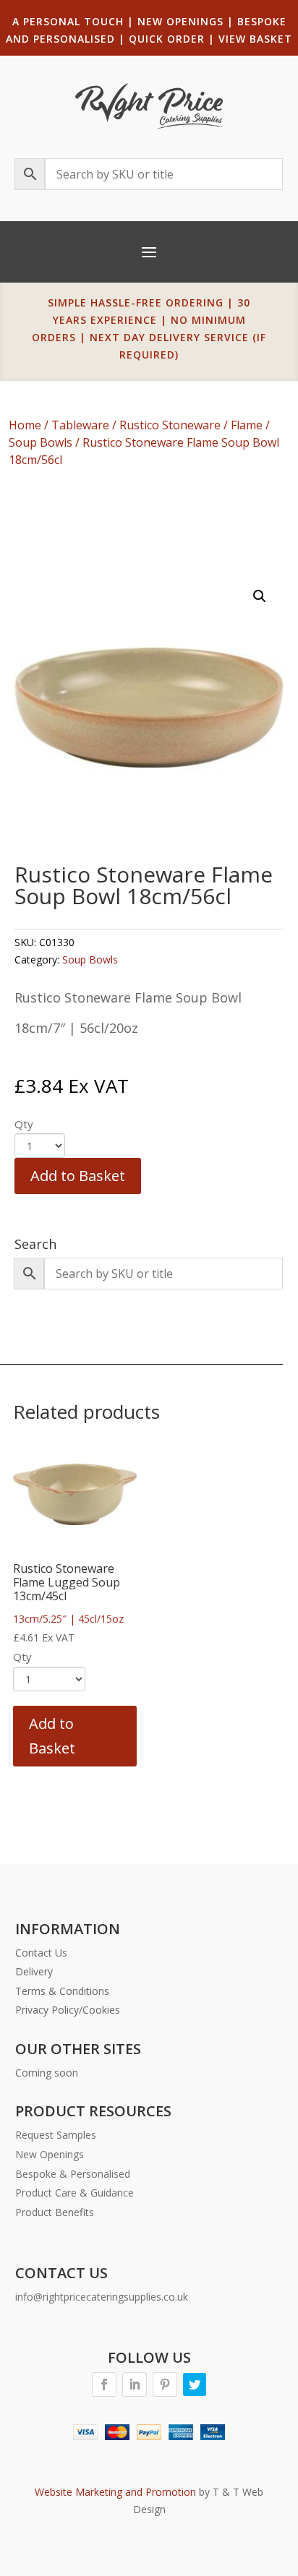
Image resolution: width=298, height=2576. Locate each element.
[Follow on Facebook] (104, 2384)
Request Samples (56, 2135)
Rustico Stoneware (170, 425)
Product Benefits (55, 2212)
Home (25, 425)
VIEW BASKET (255, 39)
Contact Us (41, 1953)
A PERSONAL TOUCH (68, 21)
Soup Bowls (41, 442)
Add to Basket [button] (52, 1736)
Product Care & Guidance (74, 2193)
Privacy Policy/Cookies (68, 2010)
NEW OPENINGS (180, 21)
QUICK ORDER (167, 39)
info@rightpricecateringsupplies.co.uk (102, 2297)
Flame (247, 425)
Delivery (34, 1971)
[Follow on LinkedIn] (135, 2384)
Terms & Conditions (62, 1991)
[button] (260, 596)
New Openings (50, 2154)
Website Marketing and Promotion (115, 2492)
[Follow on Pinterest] (165, 2384)
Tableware (80, 425)
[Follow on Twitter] (195, 2384)
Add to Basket (78, 1176)
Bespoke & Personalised (73, 2174)
